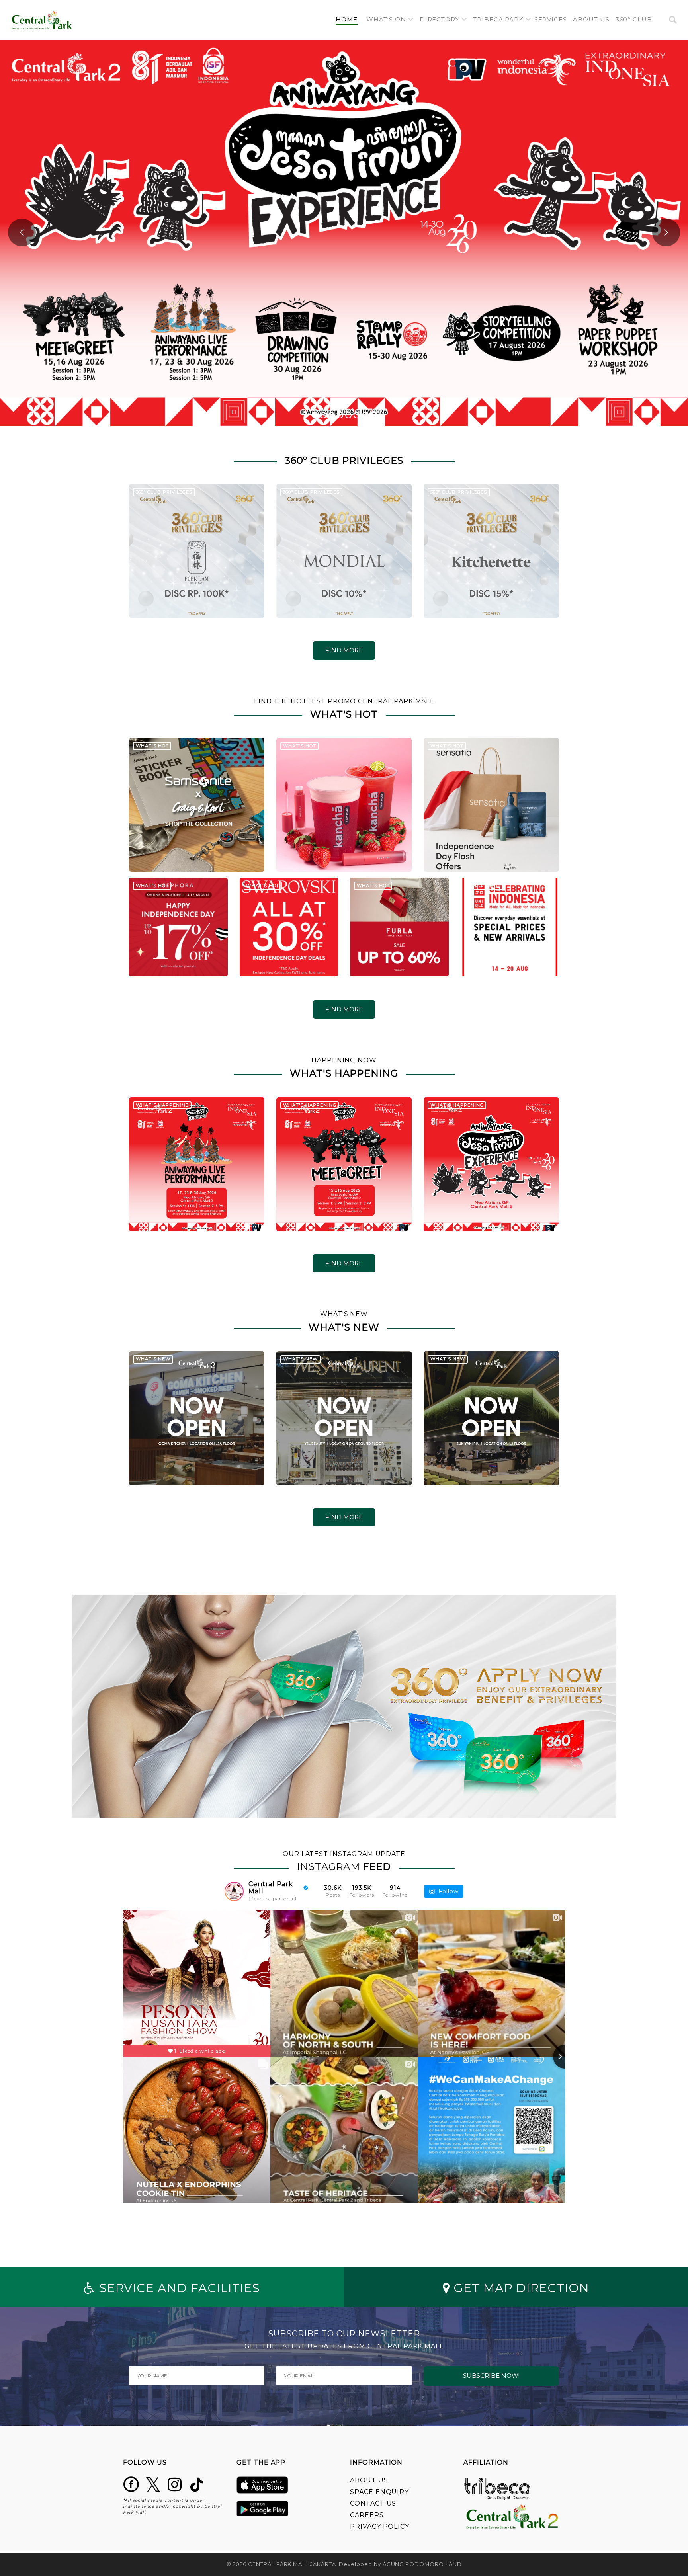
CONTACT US (373, 2503)
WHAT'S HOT (152, 746)
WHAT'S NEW (153, 1359)
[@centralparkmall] (234, 1891)
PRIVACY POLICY (380, 2526)
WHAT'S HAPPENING (162, 1105)
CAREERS (367, 2515)
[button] (390, 20)
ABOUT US (369, 2480)
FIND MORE (344, 650)
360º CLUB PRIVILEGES (164, 492)
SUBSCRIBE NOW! (491, 2376)
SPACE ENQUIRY (379, 2492)
